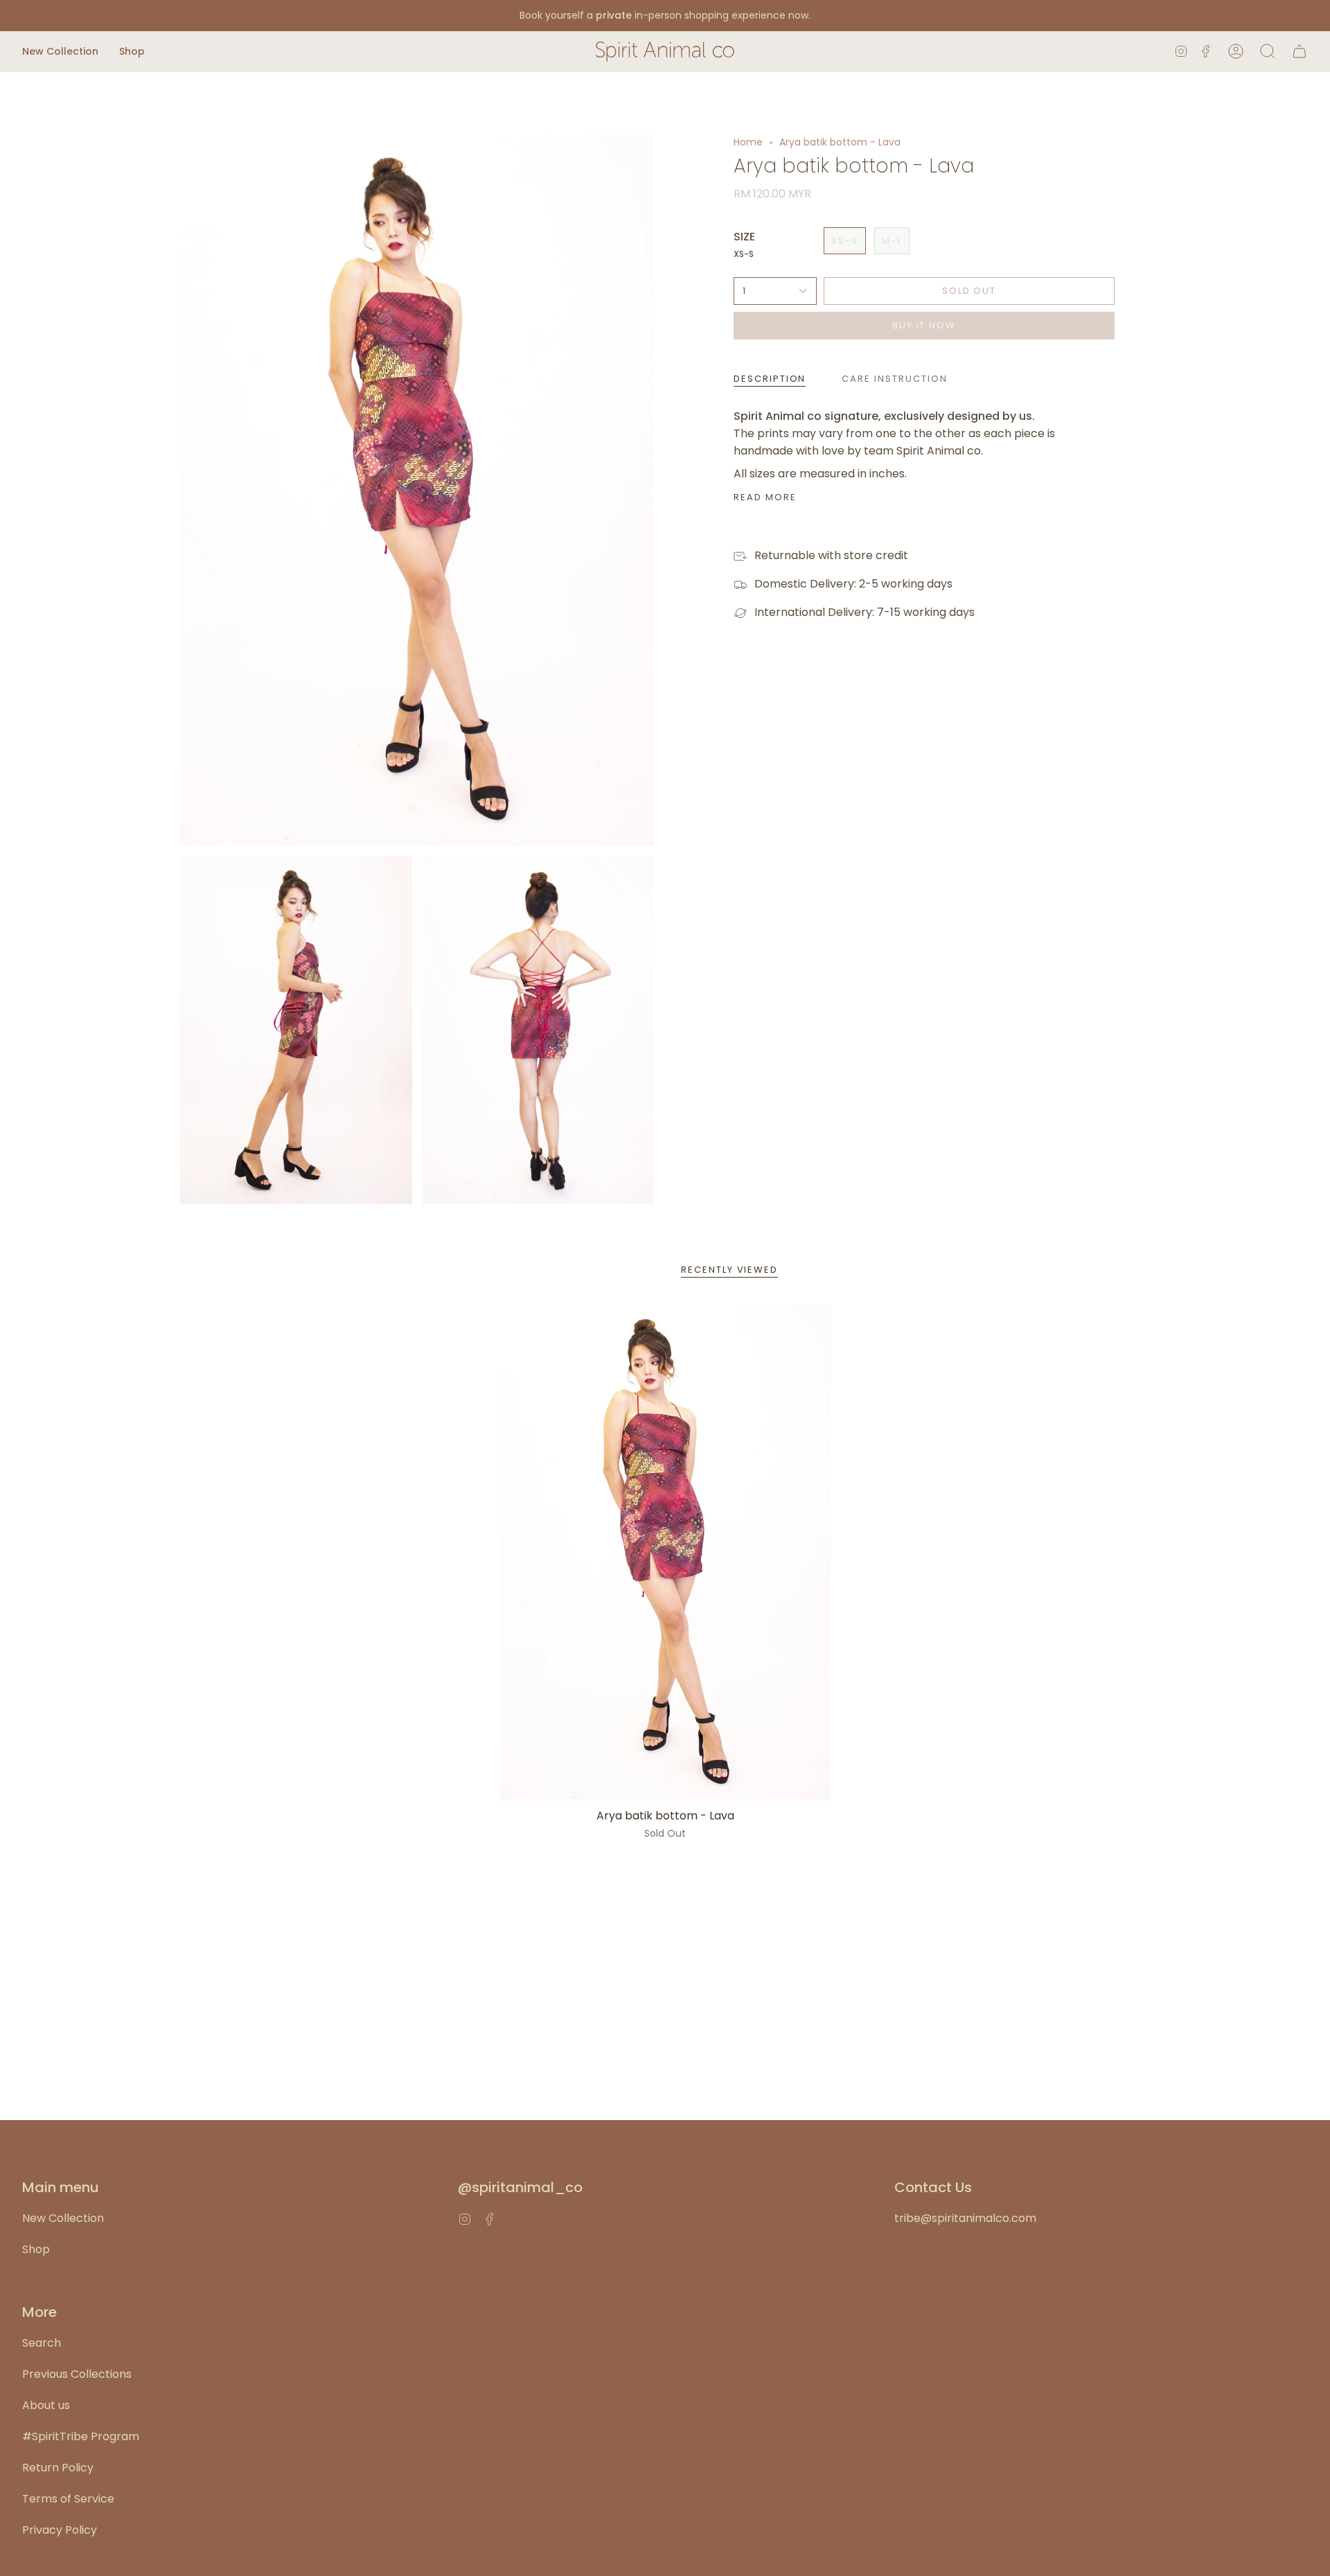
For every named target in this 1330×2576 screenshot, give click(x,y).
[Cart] (1300, 52)
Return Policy (58, 2468)
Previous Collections (77, 2374)
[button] (60, 52)
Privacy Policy (60, 2530)
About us (46, 2405)
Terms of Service (68, 2499)
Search (42, 2343)
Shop (36, 2249)
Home (748, 142)
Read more (765, 497)
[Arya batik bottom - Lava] (665, 1552)
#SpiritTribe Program (81, 2436)
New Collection (63, 2218)
